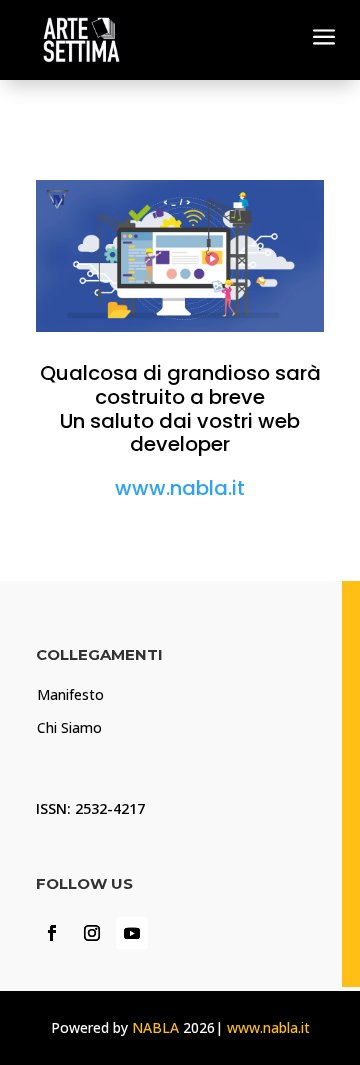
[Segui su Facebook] (52, 933)
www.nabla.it (180, 488)
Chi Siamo (69, 727)
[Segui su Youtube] (132, 933)
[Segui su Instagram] (92, 933)
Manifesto (70, 694)
